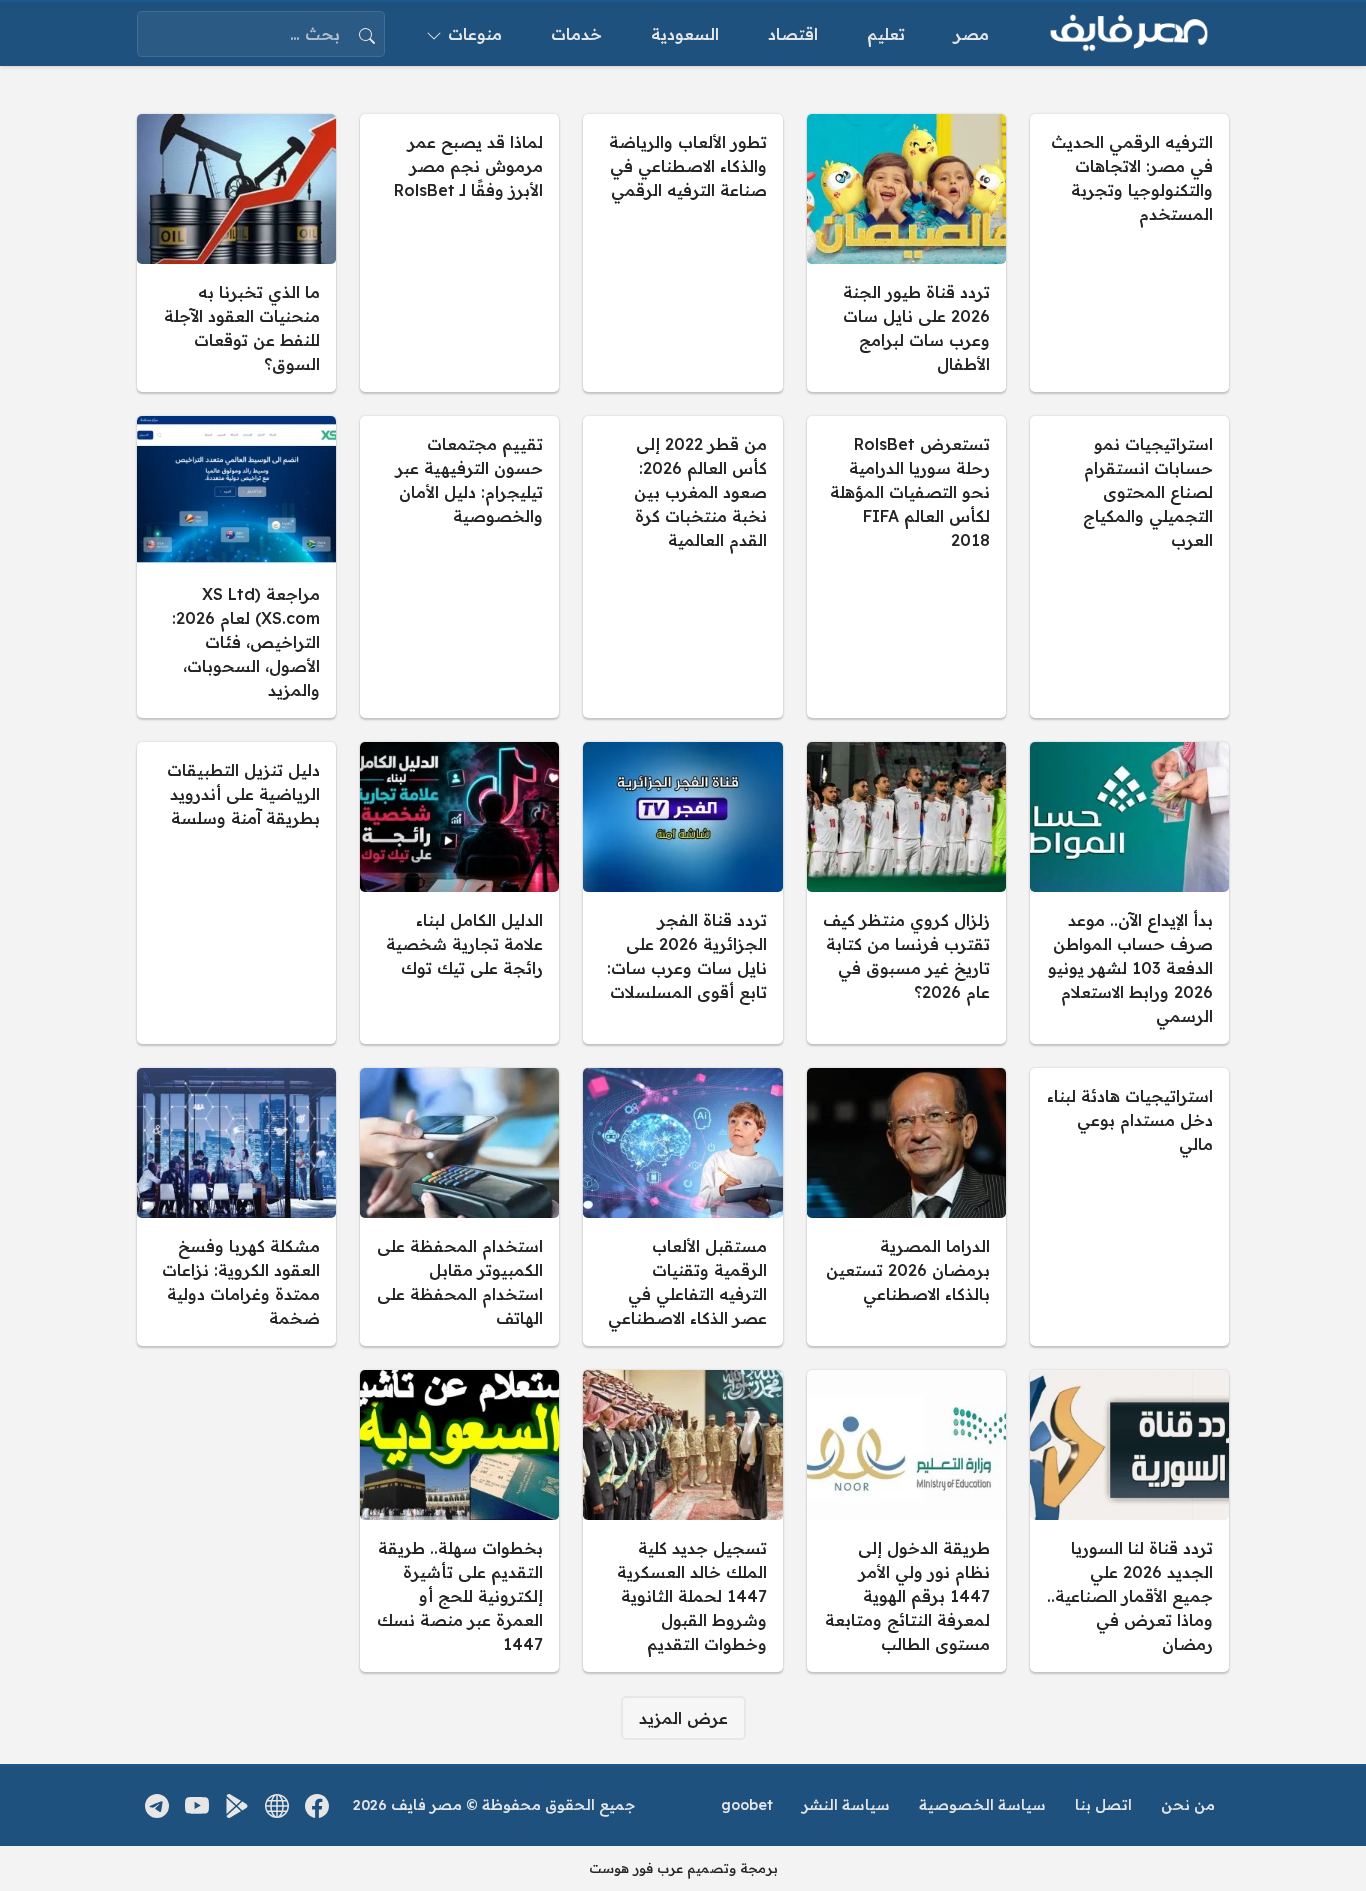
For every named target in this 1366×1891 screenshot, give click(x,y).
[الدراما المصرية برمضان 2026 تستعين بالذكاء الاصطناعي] (906, 1207)
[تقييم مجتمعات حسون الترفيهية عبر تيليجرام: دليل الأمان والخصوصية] (459, 567)
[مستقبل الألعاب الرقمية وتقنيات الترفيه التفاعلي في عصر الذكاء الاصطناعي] (682, 1207)
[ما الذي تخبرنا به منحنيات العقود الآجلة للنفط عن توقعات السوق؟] (236, 253)
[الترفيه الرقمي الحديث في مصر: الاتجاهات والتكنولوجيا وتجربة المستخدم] (1129, 253)
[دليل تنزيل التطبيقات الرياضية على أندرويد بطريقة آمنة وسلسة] (236, 893)
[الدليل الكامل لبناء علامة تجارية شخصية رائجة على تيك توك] (459, 893)
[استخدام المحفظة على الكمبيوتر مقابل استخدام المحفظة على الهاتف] (459, 1207)
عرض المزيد (683, 1718)
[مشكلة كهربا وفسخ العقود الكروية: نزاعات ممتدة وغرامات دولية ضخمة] (236, 1207)
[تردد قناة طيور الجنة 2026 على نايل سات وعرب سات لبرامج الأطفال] (906, 253)
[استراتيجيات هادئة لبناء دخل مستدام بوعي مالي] (1129, 1207)
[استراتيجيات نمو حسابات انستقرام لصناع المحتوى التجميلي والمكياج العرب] (1129, 567)
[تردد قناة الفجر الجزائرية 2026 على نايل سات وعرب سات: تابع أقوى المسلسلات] (682, 893)
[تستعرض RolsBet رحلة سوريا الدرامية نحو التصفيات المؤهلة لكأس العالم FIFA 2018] (906, 567)
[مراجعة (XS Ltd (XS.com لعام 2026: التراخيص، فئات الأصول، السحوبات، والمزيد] (236, 567)
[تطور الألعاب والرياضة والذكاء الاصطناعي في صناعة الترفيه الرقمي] (682, 253)
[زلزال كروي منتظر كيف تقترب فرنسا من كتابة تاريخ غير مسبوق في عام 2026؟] (906, 893)
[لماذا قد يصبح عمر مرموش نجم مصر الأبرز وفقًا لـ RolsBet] (459, 253)
